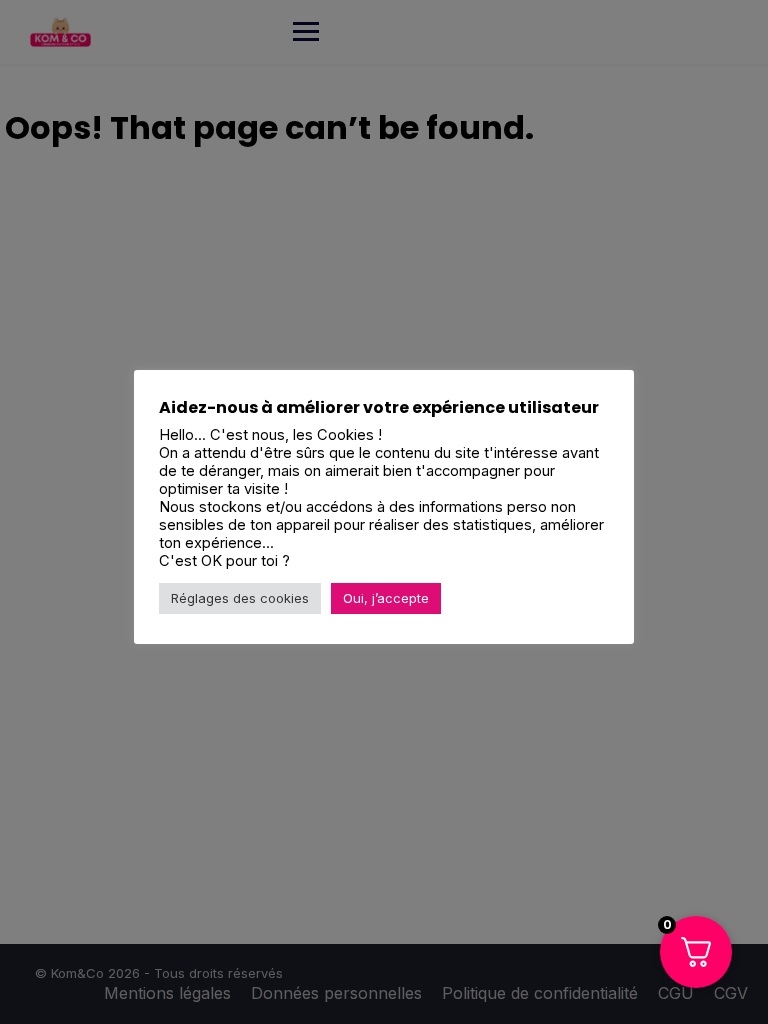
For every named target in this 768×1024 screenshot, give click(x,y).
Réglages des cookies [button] (240, 598)
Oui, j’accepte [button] (386, 598)
